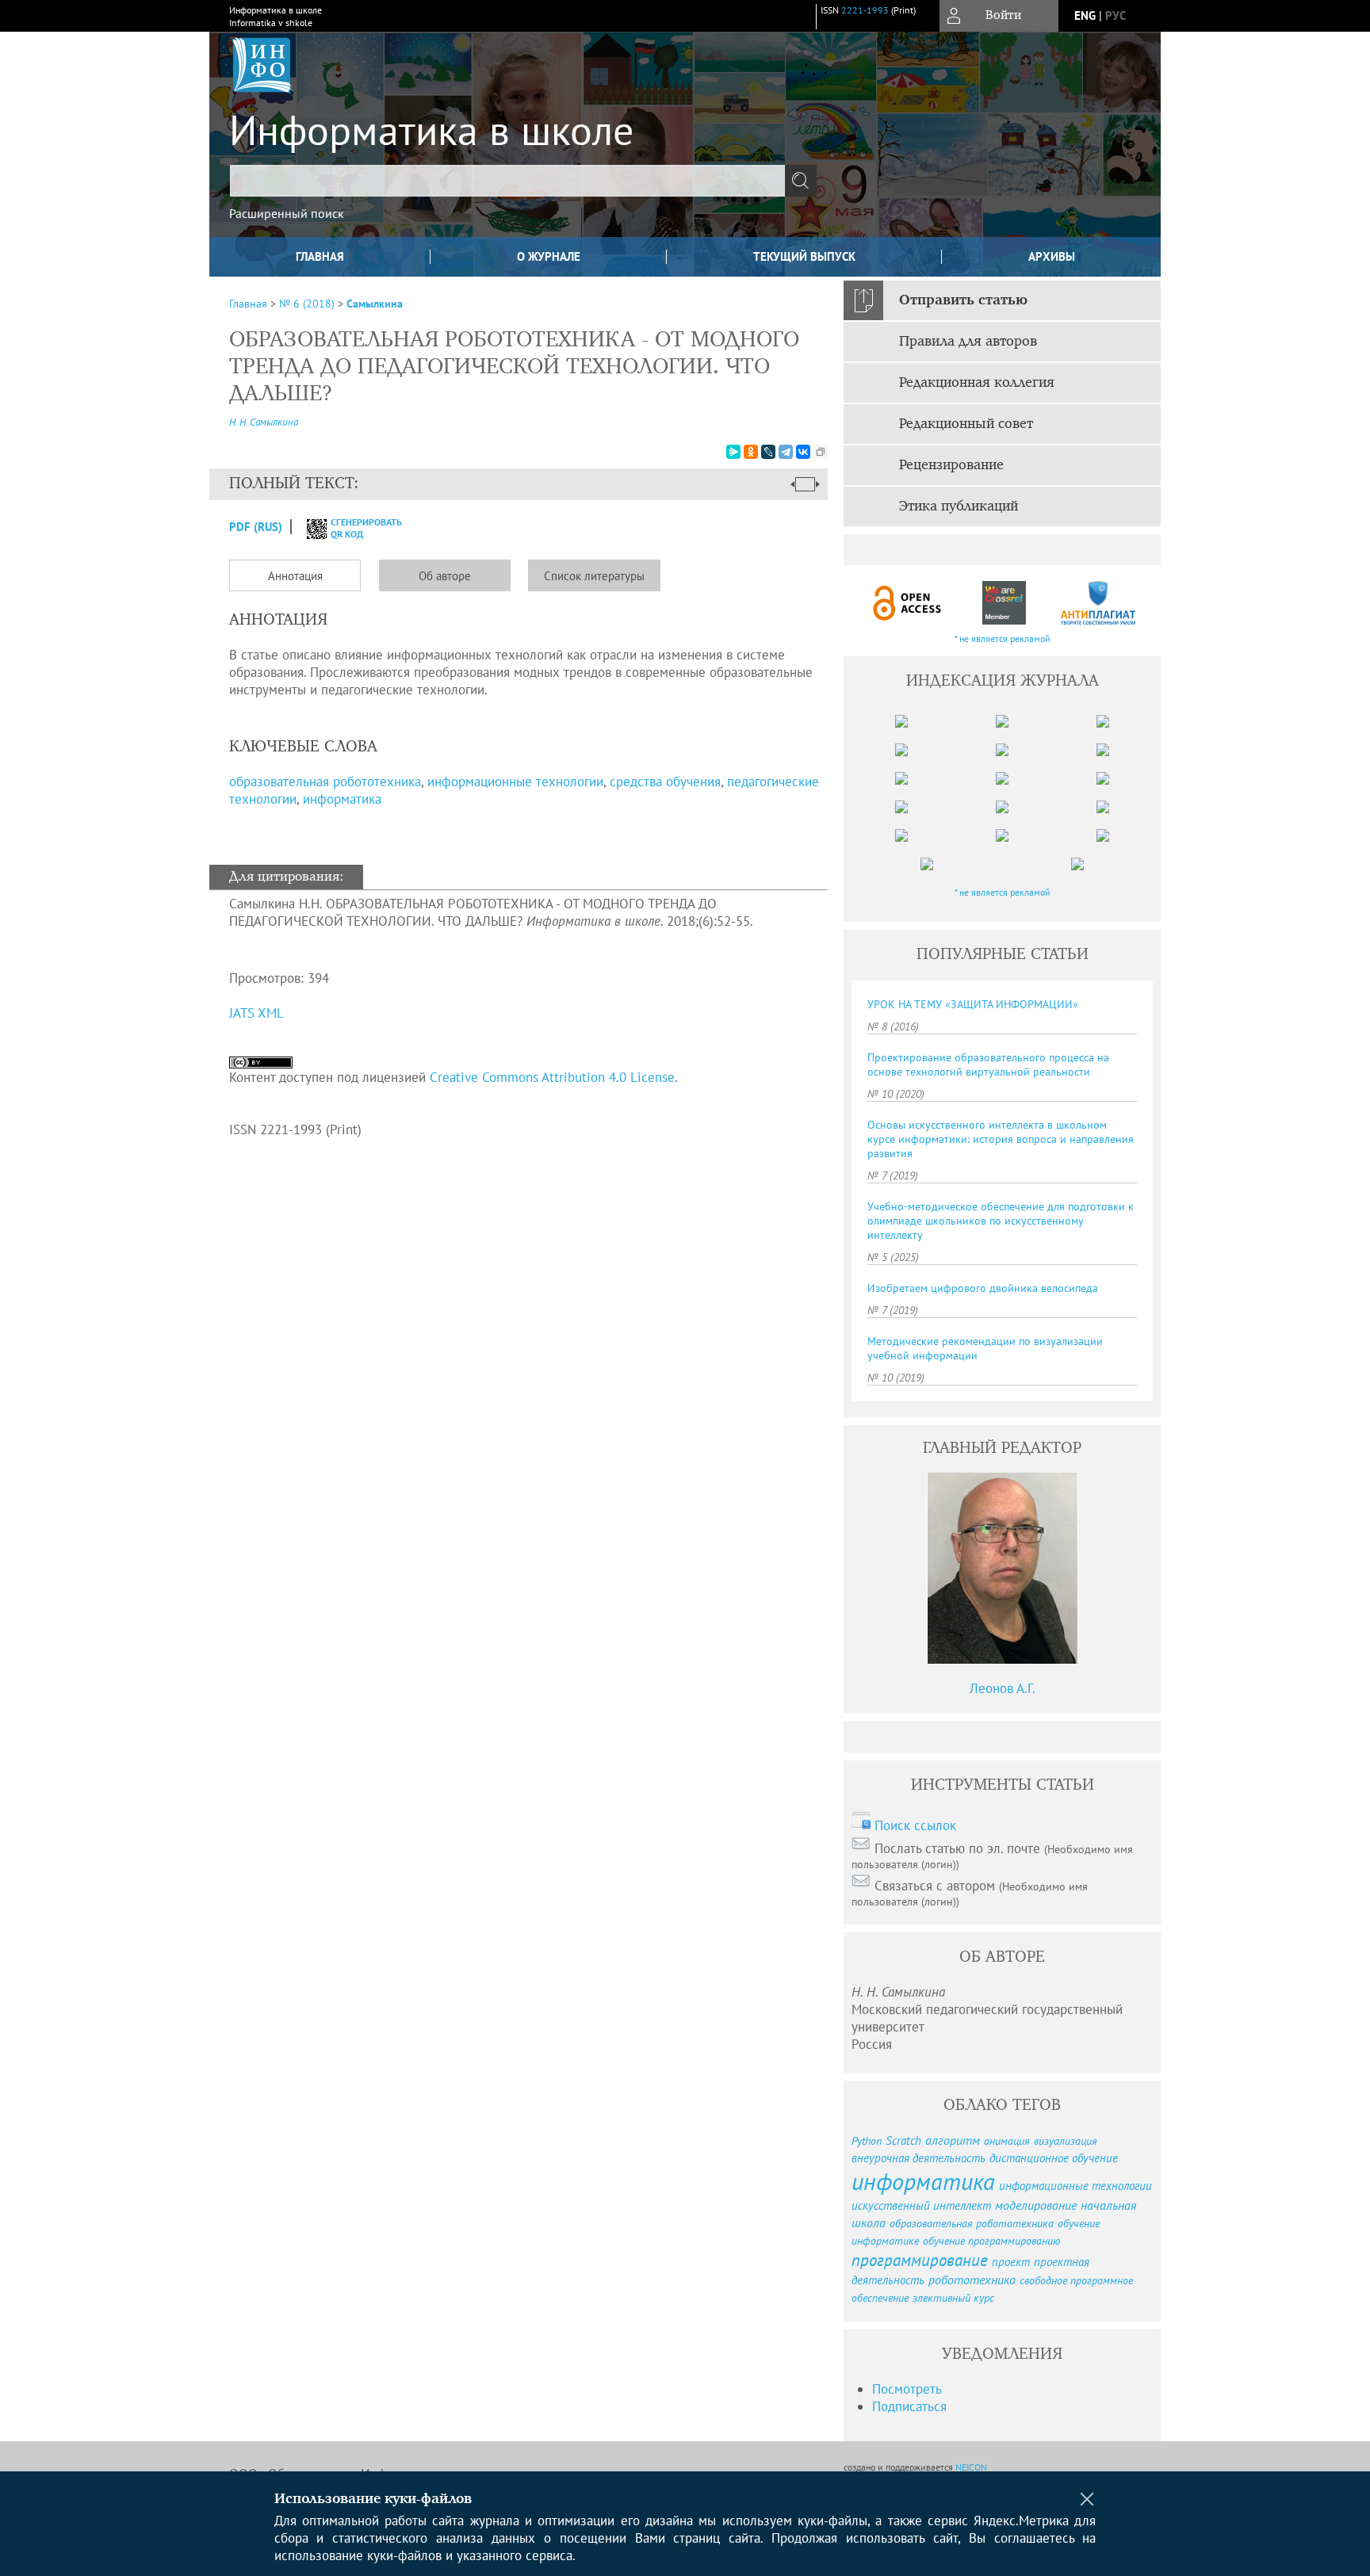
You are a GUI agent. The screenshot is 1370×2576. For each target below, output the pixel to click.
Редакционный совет (966, 424)
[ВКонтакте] (803, 452)
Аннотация (295, 576)
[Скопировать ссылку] (821, 452)
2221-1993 (865, 10)
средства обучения (665, 782)
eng (1085, 15)
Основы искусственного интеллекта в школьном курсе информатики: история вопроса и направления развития (1001, 1139)
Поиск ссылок (915, 1825)
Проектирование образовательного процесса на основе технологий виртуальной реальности (988, 1064)
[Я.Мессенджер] (733, 452)
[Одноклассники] (751, 452)
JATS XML (256, 1013)
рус (1116, 15)
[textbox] (507, 181)
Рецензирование (951, 465)
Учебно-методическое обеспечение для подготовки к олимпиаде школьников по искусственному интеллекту (1001, 1221)
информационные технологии (515, 782)
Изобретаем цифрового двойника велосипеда (983, 1288)
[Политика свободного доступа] (908, 603)
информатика (342, 799)
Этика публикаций (959, 506)
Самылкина (375, 304)
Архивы (1052, 256)
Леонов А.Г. (1003, 1688)
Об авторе (445, 576)
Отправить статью (963, 300)
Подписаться (909, 2406)
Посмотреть (907, 2389)
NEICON (971, 2467)
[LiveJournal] (768, 452)
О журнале (549, 256)
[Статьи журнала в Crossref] (1003, 603)
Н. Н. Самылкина (264, 422)
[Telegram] (786, 452)
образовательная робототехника (325, 782)
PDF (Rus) (256, 527)
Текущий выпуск (804, 256)
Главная (320, 256)
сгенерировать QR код (356, 528)
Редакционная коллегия (977, 383)
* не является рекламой (1003, 638)
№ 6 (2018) (307, 304)
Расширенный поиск (287, 213)
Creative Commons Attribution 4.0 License (552, 1077)
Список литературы (594, 576)
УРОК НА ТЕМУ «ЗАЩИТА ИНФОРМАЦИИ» (973, 1004)
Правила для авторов (968, 342)
